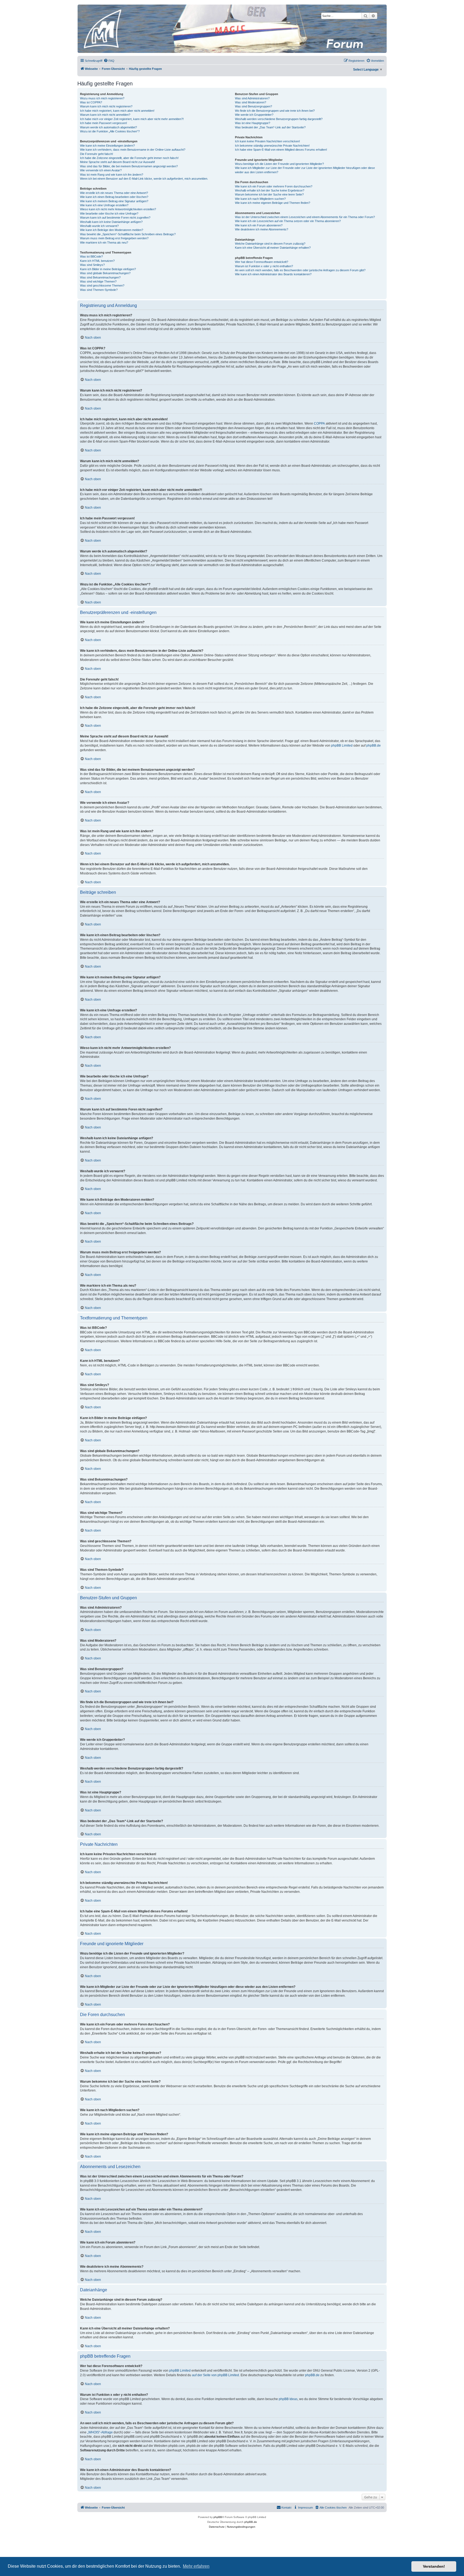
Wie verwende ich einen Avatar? (101, 170)
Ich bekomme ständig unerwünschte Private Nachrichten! (272, 146)
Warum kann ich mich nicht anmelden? (105, 115)
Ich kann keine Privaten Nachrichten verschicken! (267, 141)
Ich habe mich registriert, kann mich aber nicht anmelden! (117, 111)
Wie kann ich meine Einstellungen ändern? (107, 146)
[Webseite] (232, 29)
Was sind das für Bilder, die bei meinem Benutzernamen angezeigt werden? (129, 166)
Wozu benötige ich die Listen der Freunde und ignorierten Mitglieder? (279, 164)
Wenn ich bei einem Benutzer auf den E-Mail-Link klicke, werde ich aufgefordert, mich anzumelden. (144, 179)
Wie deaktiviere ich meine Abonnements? (262, 229)
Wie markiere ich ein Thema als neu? (104, 243)
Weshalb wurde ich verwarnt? (99, 226)
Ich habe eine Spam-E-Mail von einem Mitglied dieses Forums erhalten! (281, 150)
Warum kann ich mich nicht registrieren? (106, 106)
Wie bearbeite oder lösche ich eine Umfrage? (109, 214)
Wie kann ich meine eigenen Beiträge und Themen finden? (273, 203)
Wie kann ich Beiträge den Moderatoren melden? (112, 230)
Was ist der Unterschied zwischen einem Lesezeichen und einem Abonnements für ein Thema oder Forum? (305, 217)
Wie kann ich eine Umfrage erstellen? (104, 205)
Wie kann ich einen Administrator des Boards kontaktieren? (273, 274)
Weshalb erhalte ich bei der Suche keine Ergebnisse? (270, 190)
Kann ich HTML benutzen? (97, 261)
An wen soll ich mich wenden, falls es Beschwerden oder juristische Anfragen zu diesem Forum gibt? (300, 270)
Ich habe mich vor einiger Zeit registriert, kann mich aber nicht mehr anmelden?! (132, 119)
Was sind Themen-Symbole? (99, 290)
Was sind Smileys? (92, 265)
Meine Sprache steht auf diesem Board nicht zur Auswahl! (117, 162)
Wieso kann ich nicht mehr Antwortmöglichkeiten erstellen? (118, 209)
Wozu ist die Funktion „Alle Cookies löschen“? (110, 131)
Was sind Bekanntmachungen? (100, 277)
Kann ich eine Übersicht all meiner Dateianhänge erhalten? (273, 248)
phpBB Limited (342, 746)
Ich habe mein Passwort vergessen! (104, 123)
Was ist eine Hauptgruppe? (253, 123)
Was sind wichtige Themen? (98, 281)
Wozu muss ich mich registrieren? (102, 98)
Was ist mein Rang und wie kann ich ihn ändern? (112, 175)
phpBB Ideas (288, 2399)
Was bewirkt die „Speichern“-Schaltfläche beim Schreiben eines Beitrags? (128, 234)
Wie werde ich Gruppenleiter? (254, 115)
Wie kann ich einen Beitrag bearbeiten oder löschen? (114, 197)
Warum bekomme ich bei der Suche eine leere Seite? (269, 194)
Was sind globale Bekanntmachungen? (105, 273)
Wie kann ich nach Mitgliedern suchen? (260, 199)
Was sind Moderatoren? (251, 102)
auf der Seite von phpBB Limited (215, 2375)
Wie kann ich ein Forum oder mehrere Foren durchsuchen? (274, 186)
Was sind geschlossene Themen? (102, 285)
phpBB (218, 2517)
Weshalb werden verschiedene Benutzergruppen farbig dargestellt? (279, 119)
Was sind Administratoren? (252, 98)
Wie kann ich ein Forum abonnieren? (259, 225)
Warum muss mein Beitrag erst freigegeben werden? (114, 238)
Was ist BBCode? (91, 256)
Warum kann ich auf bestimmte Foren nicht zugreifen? (115, 218)
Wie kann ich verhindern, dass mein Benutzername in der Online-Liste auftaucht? (133, 150)
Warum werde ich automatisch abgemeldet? (108, 127)
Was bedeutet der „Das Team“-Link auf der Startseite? (270, 127)
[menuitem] (109, 61)
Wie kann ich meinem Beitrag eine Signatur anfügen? (114, 201)
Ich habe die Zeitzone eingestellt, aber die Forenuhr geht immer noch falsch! (129, 158)
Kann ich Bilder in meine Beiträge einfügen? (108, 269)
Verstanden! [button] (434, 2566)
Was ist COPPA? (91, 102)
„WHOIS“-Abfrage (100, 2432)
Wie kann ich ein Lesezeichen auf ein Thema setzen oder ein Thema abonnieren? (288, 221)
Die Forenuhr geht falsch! (97, 154)
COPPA (319, 424)
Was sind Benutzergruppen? (253, 106)
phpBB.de (374, 746)
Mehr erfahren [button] (196, 2566)
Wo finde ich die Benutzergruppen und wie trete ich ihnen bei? (275, 111)
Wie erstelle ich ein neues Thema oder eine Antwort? (114, 193)
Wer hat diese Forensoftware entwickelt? (262, 262)
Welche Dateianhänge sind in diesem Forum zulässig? (270, 244)
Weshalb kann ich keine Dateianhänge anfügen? (111, 222)
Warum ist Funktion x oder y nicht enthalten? (264, 266)
